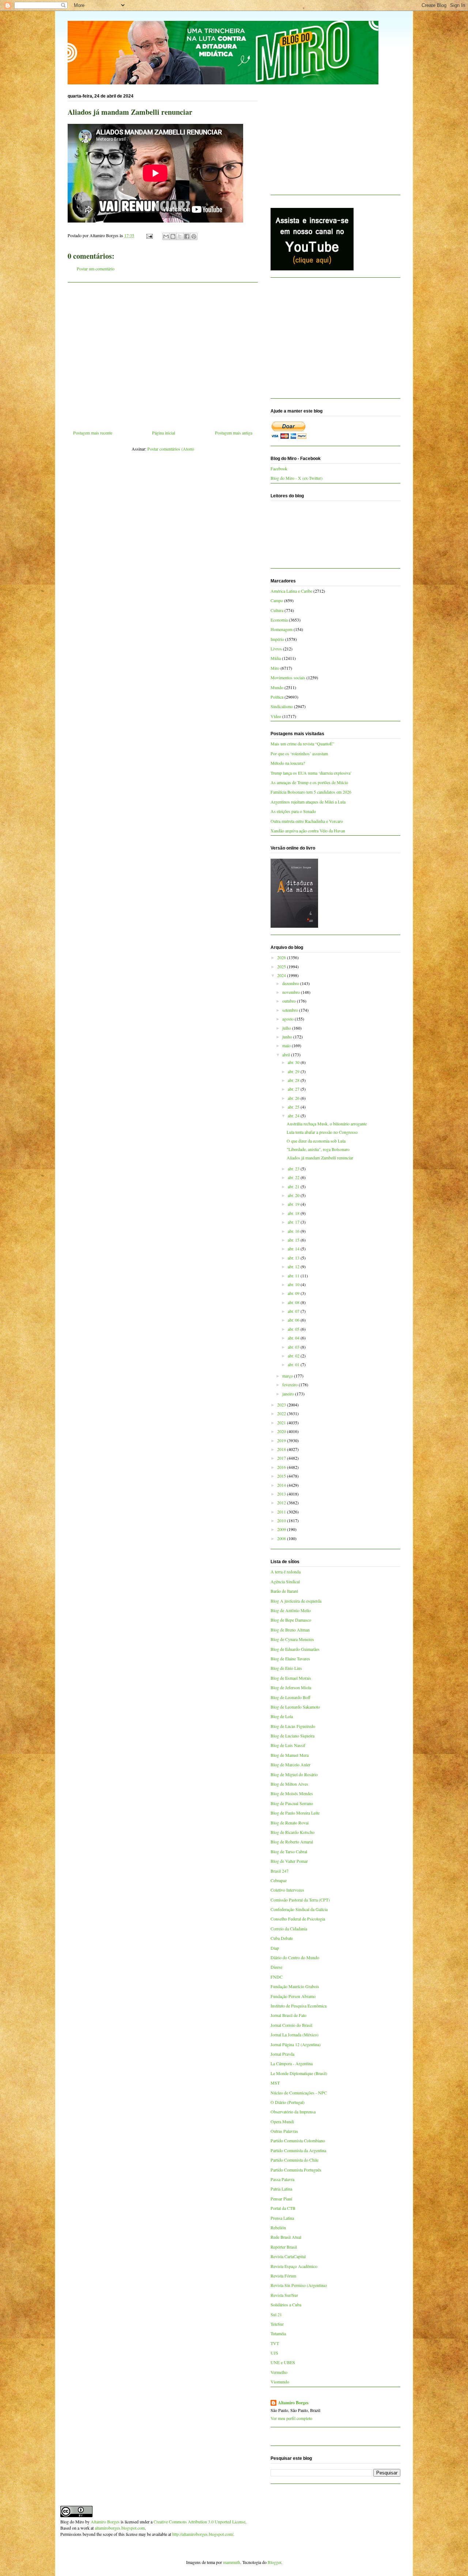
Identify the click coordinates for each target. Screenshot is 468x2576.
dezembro (291, 983)
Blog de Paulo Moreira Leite (295, 1813)
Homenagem (282, 629)
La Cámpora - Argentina (292, 2063)
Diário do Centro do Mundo (295, 1957)
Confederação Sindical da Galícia (299, 1909)
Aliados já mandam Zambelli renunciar (320, 1158)
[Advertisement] (163, 353)
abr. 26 (294, 1098)
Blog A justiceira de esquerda (296, 1601)
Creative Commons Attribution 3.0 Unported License (199, 2522)
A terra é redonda (286, 1572)
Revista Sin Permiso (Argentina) (299, 2285)
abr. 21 (294, 1186)
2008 (282, 1538)
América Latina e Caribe (291, 591)
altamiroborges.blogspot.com (120, 2528)
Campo (277, 600)
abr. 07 (294, 1311)
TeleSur (277, 2324)
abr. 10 (294, 1284)
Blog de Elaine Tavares (290, 1659)
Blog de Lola (282, 1716)
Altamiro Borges (293, 2403)
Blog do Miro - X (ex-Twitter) (297, 478)
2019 (282, 1440)
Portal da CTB (283, 2208)
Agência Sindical (285, 1581)
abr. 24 (294, 1116)
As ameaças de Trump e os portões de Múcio (309, 782)
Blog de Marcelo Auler (290, 1764)
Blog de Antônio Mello (291, 1610)
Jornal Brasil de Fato (288, 2015)
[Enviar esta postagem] (149, 235)
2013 (282, 1494)
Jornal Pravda (282, 2054)
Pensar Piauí (281, 2199)
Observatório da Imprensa (293, 2112)
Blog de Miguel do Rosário (294, 1774)
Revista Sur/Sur (284, 2295)
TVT (275, 2343)
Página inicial (164, 433)
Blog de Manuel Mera (290, 1755)
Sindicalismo (282, 706)
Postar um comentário (96, 269)
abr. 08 (294, 1302)
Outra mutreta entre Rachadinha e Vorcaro (307, 821)
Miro (275, 668)
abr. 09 (294, 1293)
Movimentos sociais (288, 677)
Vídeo (276, 716)
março (288, 1376)
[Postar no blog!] (173, 236)
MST (275, 2083)
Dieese (276, 1967)
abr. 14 (294, 1249)
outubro (290, 1001)
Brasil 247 (280, 1871)
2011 (282, 1512)
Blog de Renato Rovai (290, 1823)
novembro (292, 992)
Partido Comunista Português (296, 2170)
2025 (282, 966)
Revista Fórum (283, 2276)
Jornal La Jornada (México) (295, 2034)
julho (287, 1028)
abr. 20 (294, 1195)
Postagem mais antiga (234, 433)
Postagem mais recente (93, 433)
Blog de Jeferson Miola (291, 1687)
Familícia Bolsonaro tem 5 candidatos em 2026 (311, 792)
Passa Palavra (282, 2179)
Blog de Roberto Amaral (292, 1842)
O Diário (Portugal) (288, 2102)
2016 (282, 1467)
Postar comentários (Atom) (171, 449)
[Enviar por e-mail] (166, 236)
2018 (282, 1449)
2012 (282, 1502)
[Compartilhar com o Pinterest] (194, 236)
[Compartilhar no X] (180, 236)
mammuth (232, 2562)
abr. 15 (294, 1240)
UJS (274, 2353)
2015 (282, 1476)
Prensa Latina (282, 2218)
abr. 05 (294, 1329)
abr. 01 (294, 1364)
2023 (282, 1405)
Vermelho (279, 2372)
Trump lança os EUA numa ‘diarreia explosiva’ (311, 773)
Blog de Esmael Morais (291, 1678)
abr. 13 (294, 1258)
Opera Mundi (282, 2121)
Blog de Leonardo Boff (290, 1697)
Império (277, 639)
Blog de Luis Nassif (288, 1745)
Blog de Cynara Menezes (292, 1639)
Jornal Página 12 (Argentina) (296, 2044)
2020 (282, 1431)
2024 (282, 975)
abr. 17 (294, 1222)
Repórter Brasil (284, 2247)
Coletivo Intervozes (287, 1890)
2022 (282, 1413)
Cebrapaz (279, 1880)
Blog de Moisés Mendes (292, 1793)
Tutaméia (278, 2333)
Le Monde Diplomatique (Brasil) (299, 2073)
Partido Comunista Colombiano (298, 2140)
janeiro (289, 1394)
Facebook (279, 468)
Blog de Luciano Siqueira (292, 1736)
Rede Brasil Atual (286, 2237)
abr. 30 (294, 1062)
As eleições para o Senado (293, 811)
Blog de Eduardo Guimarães (295, 1649)
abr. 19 (294, 1204)
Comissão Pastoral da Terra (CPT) (300, 1900)
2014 (282, 1485)
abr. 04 (294, 1338)
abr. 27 (294, 1089)
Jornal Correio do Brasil (291, 2025)
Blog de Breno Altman (290, 1630)
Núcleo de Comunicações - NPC (299, 2093)
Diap (275, 1948)
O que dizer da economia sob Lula (316, 1141)
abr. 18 (294, 1213)
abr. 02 (294, 1356)
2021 (282, 1422)
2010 (282, 1520)
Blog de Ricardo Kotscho (292, 1832)
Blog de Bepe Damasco (291, 1620)
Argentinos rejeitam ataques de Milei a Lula (308, 802)
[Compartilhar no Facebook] (187, 236)
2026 (282, 957)
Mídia (276, 658)
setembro (291, 1010)
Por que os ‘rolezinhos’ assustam (299, 753)
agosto (288, 1019)
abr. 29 (294, 1071)
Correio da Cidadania (289, 1929)
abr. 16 (294, 1231)
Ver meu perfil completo (291, 2418)
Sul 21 (276, 2314)
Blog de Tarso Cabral (289, 1851)
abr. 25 (294, 1107)
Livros (276, 649)
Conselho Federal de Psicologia (298, 1919)
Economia (279, 620)
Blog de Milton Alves (289, 1784)
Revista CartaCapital (288, 2256)
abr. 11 (294, 1276)
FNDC (277, 1977)
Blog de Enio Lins (286, 1668)
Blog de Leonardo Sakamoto (295, 1707)
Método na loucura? (288, 763)
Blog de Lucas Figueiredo (293, 1726)
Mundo (277, 687)
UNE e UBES (283, 2362)
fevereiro (290, 1384)
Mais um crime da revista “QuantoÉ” (302, 744)
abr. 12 (294, 1266)
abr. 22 (294, 1177)
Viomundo (280, 2382)
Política (277, 697)
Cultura (277, 610)
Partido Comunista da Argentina (298, 2150)
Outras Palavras (284, 2131)
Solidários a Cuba (286, 2305)
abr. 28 (294, 1080)
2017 (282, 1458)
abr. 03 (294, 1347)
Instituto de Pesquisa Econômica (299, 2006)
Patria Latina (281, 2189)
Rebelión (278, 2227)
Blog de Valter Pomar (289, 1861)
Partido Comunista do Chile (295, 2160)
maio (287, 1045)
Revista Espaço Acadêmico (294, 2266)
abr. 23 (294, 1169)
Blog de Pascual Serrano (292, 1803)
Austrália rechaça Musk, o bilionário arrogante (327, 1124)
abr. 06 (294, 1320)
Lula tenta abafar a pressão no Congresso (322, 1132)
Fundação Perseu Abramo (293, 1996)
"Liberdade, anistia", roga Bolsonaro (318, 1149)
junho (288, 1037)
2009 (282, 1529)
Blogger (274, 2562)
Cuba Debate (282, 1938)
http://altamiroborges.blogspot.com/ (203, 2534)
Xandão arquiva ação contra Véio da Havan (308, 831)
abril (287, 1055)
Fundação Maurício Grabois (295, 1986)
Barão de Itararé (284, 1591)
